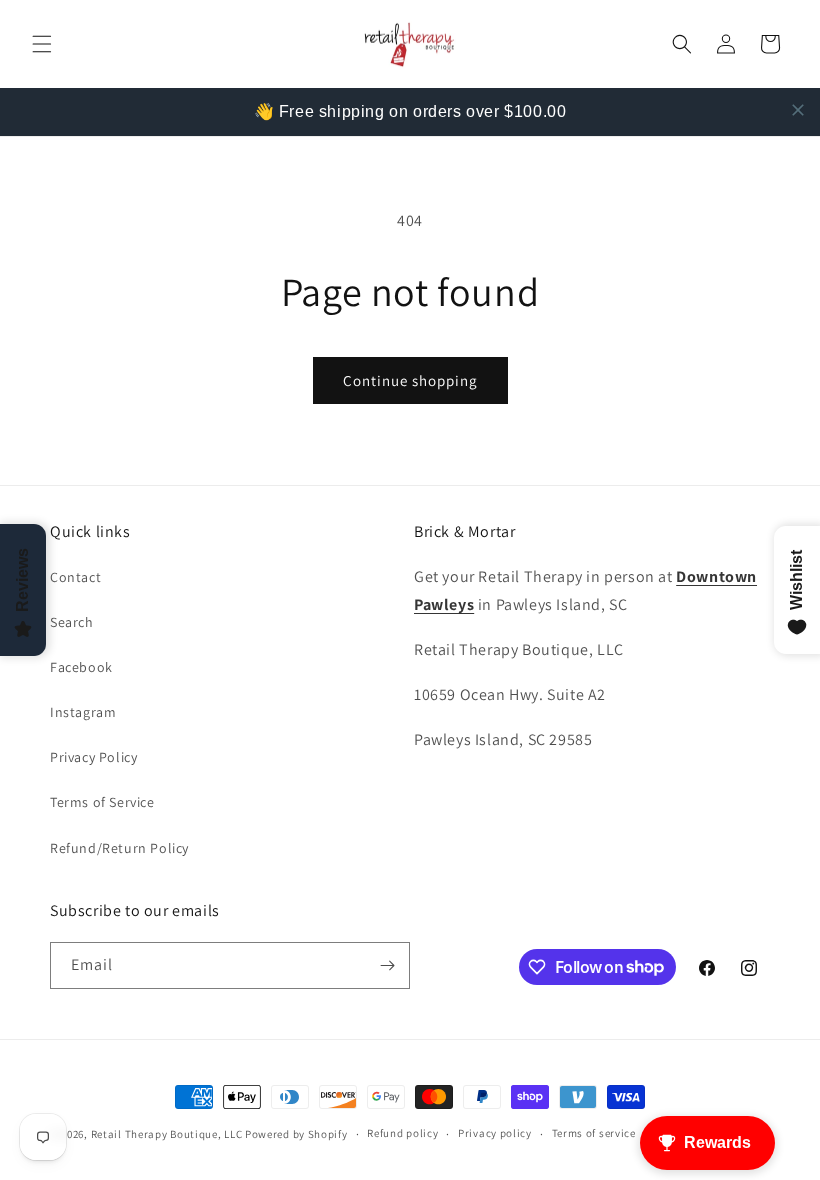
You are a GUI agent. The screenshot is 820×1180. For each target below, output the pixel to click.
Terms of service (594, 1133)
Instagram (83, 712)
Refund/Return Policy (119, 848)
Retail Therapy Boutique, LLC (167, 1134)
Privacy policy (495, 1133)
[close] (798, 110)
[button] (42, 44)
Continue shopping (410, 380)
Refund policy (402, 1133)
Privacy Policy (93, 757)
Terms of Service (102, 802)
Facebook (81, 667)
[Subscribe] (387, 965)
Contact (75, 577)
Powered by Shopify (296, 1134)
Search (72, 622)
